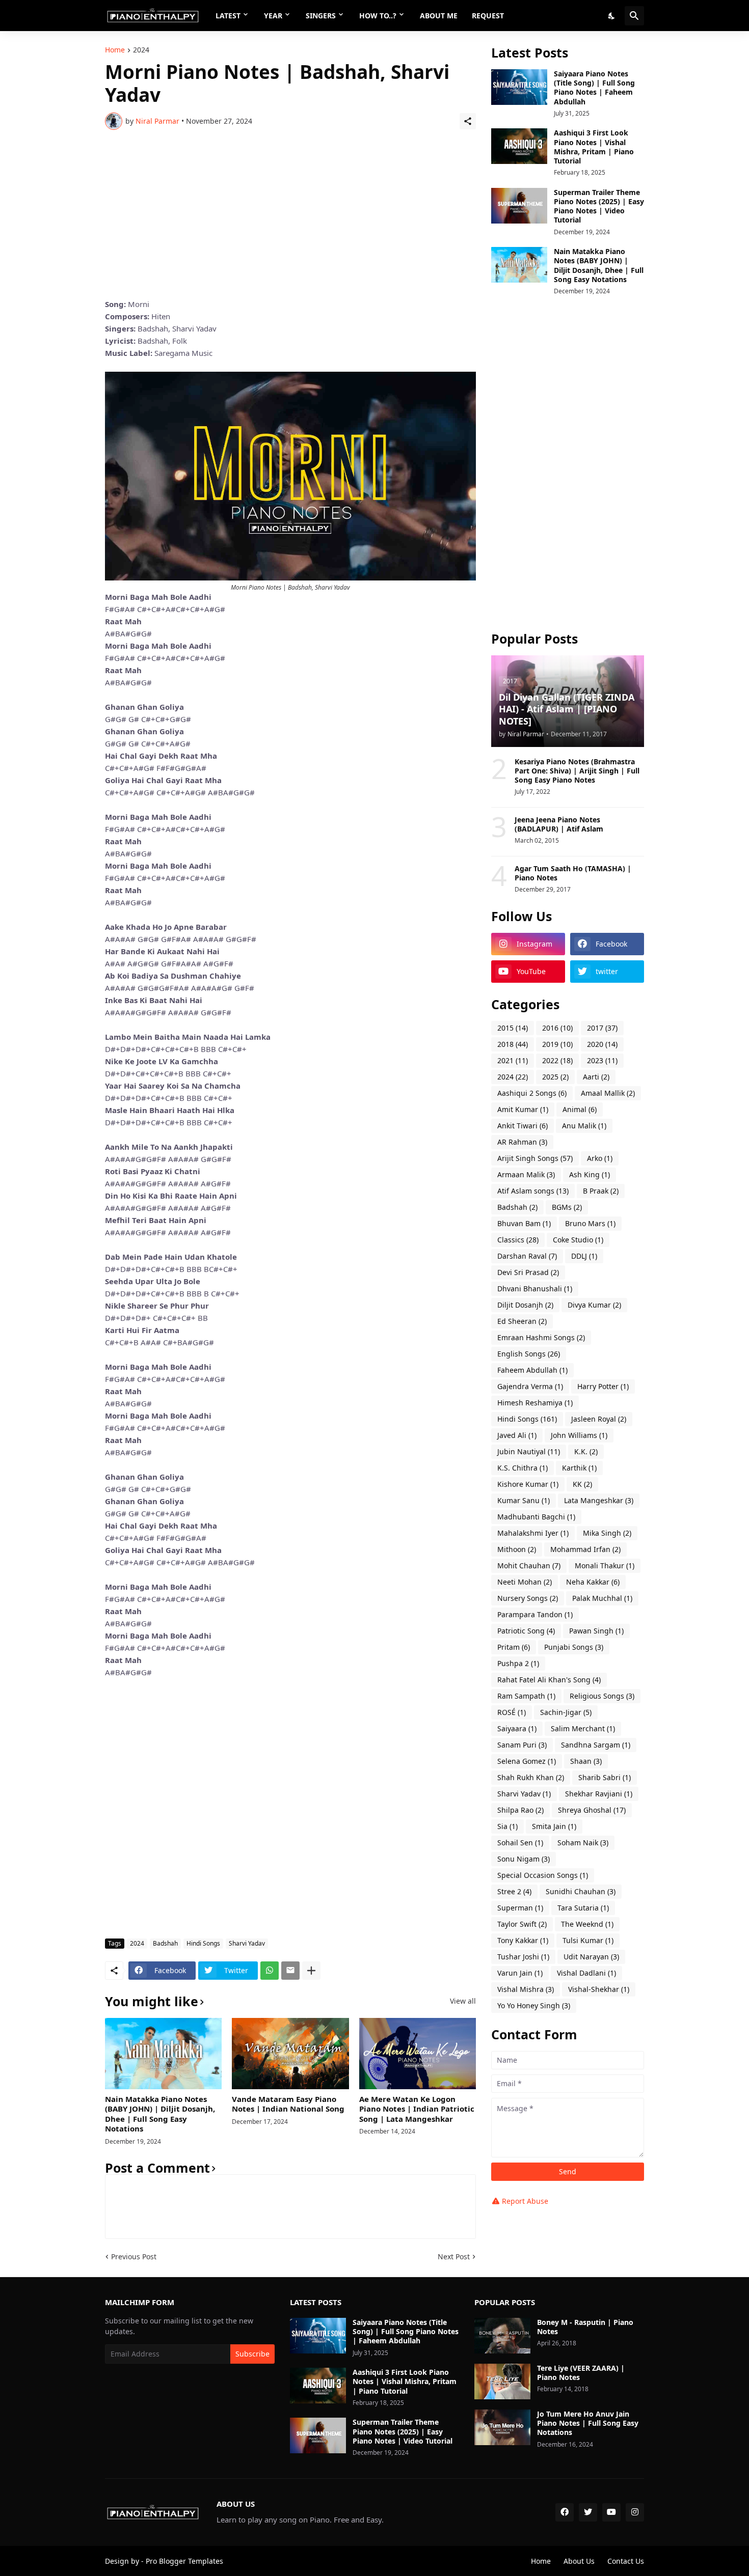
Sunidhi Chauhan (581, 1891)
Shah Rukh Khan (531, 1777)
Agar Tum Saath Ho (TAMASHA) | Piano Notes (573, 873)
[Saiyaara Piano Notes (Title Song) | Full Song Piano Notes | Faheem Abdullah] (519, 87)
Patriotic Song (526, 1631)
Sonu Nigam (524, 1859)
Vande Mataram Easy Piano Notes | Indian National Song (288, 2104)
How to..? (378, 16)
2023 (602, 1060)
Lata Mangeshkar (599, 1500)
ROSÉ (512, 1712)
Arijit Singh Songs (535, 1158)
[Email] (290, 1971)
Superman (520, 1908)
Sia (507, 1826)
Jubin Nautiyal (529, 1451)
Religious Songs (602, 1696)
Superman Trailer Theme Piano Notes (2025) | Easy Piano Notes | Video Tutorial (599, 206)
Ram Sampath (526, 1696)
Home (115, 50)
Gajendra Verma (530, 1386)
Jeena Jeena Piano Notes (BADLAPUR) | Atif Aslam (559, 824)
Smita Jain (554, 1826)
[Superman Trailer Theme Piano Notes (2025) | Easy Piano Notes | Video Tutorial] (519, 206)
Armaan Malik (526, 1174)
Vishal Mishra (526, 1989)
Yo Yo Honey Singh (534, 2005)
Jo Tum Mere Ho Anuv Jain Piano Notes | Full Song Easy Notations (588, 2423)
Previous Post (134, 2256)
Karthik (579, 1468)
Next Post (454, 2256)
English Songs (529, 1354)
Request (488, 16)
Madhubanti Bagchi (536, 1517)
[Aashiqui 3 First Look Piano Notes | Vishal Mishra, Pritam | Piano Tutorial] (519, 146)
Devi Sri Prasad (528, 1272)
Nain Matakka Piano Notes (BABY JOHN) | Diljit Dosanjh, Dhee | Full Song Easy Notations (160, 2114)
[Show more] (311, 1971)
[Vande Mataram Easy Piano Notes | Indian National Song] (290, 2054)
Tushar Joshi (523, 1957)
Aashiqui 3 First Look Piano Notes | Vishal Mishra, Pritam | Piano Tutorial (594, 147)
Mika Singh (607, 1533)
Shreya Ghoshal (592, 1810)
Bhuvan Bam (524, 1223)
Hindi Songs (203, 1943)
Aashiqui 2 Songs (532, 1093)
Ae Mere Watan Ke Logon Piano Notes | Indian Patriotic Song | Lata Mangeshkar (417, 2109)
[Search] (634, 16)
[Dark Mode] (612, 16)
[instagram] (635, 2512)
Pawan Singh (596, 1631)
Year (273, 16)
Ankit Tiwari (523, 1126)
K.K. (586, 1451)
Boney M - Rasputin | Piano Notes (585, 2327)
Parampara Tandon (535, 1614)
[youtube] (611, 2512)
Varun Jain (520, 1973)
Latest (228, 16)
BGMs (567, 1207)
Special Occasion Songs (543, 1875)
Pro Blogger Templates (184, 2561)
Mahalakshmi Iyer (533, 1533)
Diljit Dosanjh (525, 1305)
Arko (600, 1158)
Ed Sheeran (522, 1321)
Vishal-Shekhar (599, 1989)
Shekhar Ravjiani (599, 1794)
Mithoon (517, 1549)
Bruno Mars (590, 1223)
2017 (602, 1028)
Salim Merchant (583, 1728)
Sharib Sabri (605, 1777)
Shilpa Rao (520, 1810)
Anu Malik (584, 1126)
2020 (602, 1044)
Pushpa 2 (518, 1663)
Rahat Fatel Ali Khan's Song (549, 1680)
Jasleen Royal (599, 1419)
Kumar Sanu (524, 1500)
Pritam (514, 1647)
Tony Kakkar (523, 1940)
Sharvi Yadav (247, 1943)
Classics (518, 1240)
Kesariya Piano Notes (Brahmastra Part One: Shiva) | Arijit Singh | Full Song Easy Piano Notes (577, 771)
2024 (141, 50)
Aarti (596, 1077)
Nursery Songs (528, 1598)
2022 (557, 1060)
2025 (555, 1077)
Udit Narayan (591, 1957)
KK (582, 1484)
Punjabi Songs (574, 1647)
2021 (513, 1060)
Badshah (165, 1943)
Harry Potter (603, 1386)
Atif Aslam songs (533, 1191)
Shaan (586, 1761)
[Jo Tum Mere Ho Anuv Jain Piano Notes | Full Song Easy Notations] (502, 2427)
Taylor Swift (522, 1924)
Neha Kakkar (593, 1582)
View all (463, 2001)
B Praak (601, 1191)
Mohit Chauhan (529, 1566)
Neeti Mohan (525, 1582)
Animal (580, 1109)
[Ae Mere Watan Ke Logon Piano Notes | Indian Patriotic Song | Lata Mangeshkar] (418, 2054)
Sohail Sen (520, 1843)
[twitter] (588, 2512)
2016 (557, 1028)
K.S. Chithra (523, 1468)
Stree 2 (514, 1891)
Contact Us (626, 2561)
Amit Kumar (523, 1109)
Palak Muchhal (602, 1598)
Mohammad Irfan (585, 1549)
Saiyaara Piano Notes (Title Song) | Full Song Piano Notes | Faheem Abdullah (594, 88)
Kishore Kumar (528, 1484)
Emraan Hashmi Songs (541, 1337)
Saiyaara (517, 1728)
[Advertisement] (290, 214)
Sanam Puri (522, 1745)
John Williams (579, 1435)
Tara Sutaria (583, 1908)
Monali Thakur (605, 1566)
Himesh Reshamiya (535, 1403)
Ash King (590, 1174)
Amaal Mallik (608, 1093)
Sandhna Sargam (596, 1745)
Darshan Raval (527, 1256)
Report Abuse (525, 2201)
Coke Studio (578, 1240)
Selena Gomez (527, 1761)
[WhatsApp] (270, 1971)
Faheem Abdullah (532, 1370)
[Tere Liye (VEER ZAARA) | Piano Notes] (502, 2381)
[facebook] (565, 2512)
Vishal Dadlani (586, 1973)
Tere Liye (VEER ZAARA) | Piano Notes (581, 2373)
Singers (321, 16)
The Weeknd (587, 1924)
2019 (557, 1044)
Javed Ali (517, 1435)
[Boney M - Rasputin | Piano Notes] (502, 2336)
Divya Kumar (594, 1305)
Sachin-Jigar (566, 1712)
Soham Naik (583, 1843)
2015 (513, 1028)
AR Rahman (522, 1142)
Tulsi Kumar (588, 1940)
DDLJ (584, 1256)
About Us (579, 2561)
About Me (439, 16)
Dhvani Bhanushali (535, 1289)
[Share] (468, 121)
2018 (513, 1044)
